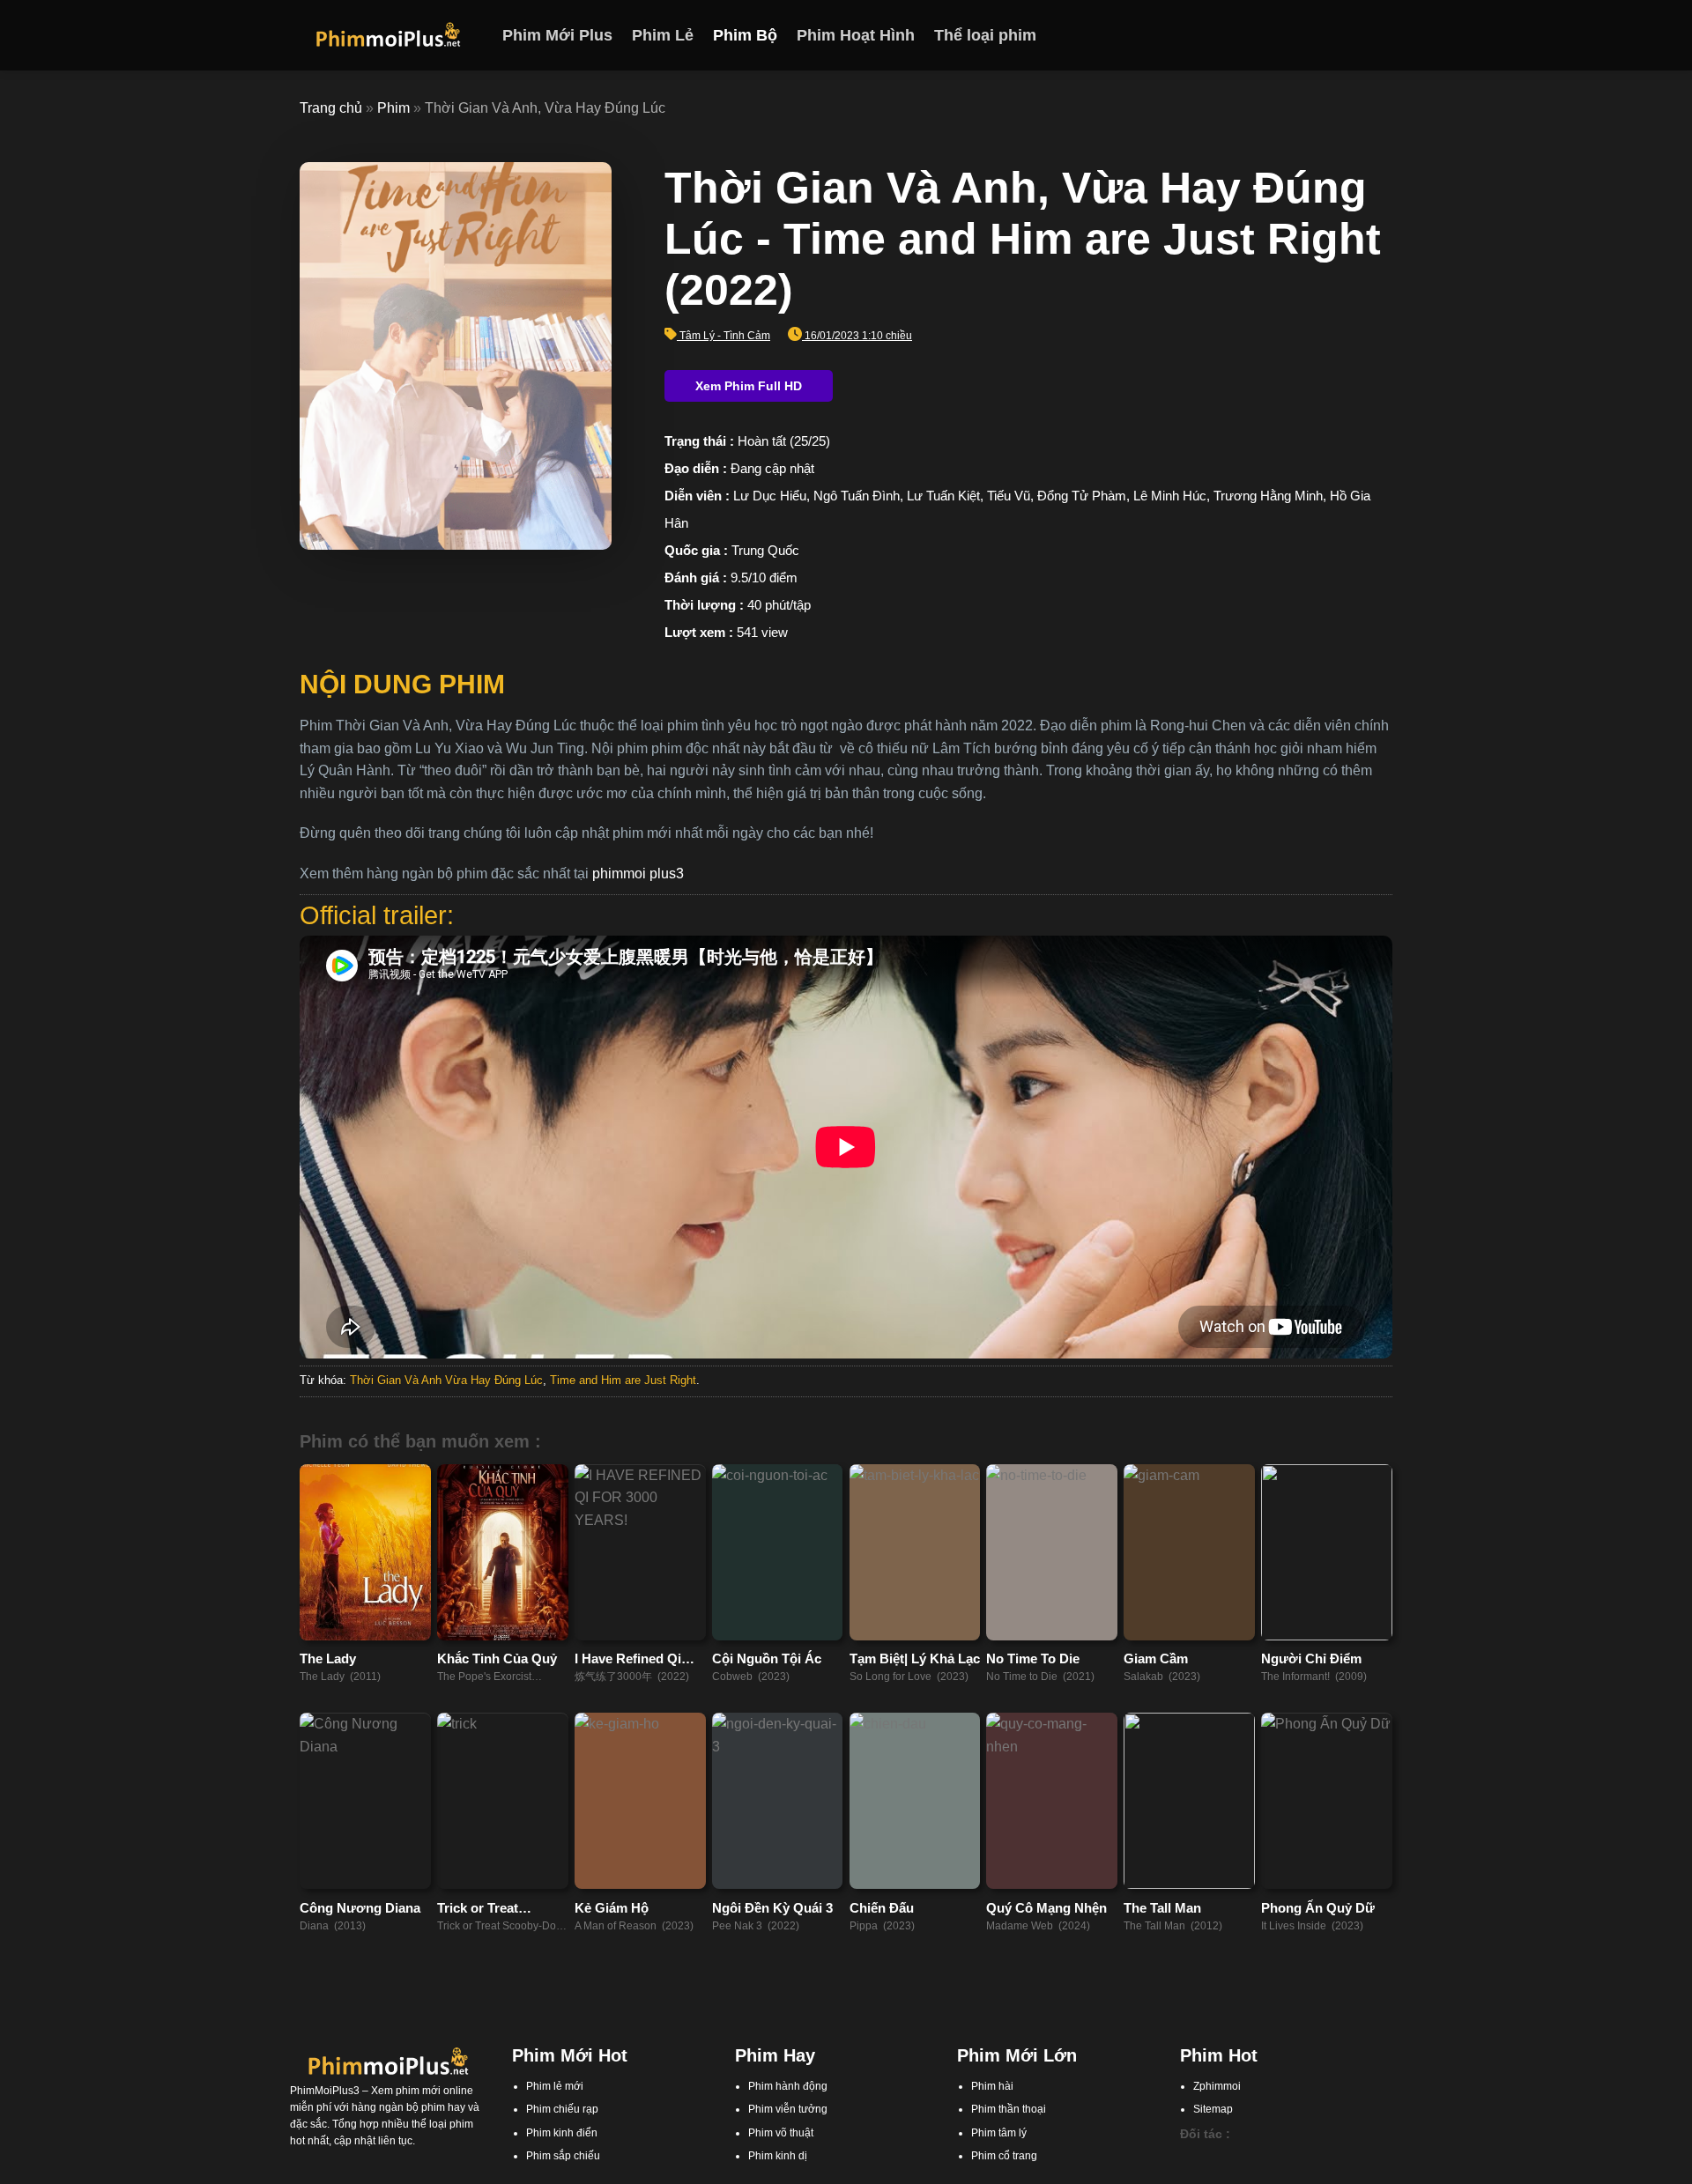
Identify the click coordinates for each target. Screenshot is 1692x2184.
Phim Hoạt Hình (856, 35)
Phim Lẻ (663, 35)
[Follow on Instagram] (1335, 35)
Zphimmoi (1217, 2086)
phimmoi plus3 (638, 874)
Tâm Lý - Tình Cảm (725, 336)
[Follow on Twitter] (1358, 35)
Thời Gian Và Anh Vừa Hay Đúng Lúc (446, 1380)
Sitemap (1213, 2109)
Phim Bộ (745, 35)
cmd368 (1280, 2158)
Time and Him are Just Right (623, 1380)
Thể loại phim (985, 35)
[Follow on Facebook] (1312, 35)
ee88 (1275, 2174)
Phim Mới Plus (557, 35)
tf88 (1189, 2158)
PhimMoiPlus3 (325, 2091)
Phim (393, 108)
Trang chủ (331, 108)
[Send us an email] (1381, 35)
